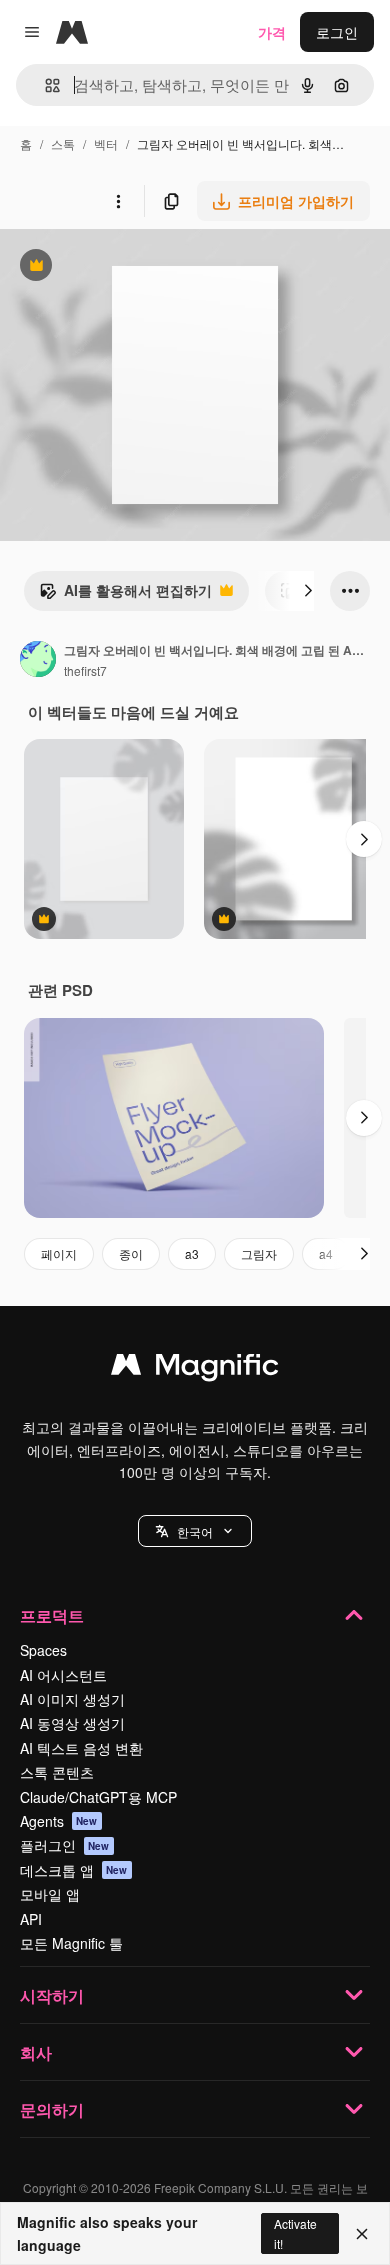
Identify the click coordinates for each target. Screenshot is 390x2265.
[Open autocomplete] (44, 85)
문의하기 (52, 2109)
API (31, 1919)
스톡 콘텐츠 (57, 1772)
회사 (36, 2052)
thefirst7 (85, 670)
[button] (195, 1531)
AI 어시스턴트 (63, 1675)
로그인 (337, 32)
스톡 (63, 143)
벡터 (106, 143)
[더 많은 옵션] (118, 201)
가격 (272, 32)
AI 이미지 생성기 (72, 1699)
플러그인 (65, 1845)
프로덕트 (52, 1615)
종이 (131, 1253)
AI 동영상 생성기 (72, 1723)
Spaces (43, 1650)
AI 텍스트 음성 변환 (81, 1748)
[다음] (308, 591)
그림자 (259, 1253)
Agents (59, 1821)
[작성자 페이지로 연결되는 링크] (38, 661)
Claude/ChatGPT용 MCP (98, 1797)
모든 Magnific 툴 (71, 1943)
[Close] (362, 2234)
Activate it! (295, 2233)
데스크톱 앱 (74, 1870)
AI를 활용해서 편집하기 (125, 595)
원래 (115, 267)
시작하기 (52, 1995)
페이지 (59, 1253)
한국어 (195, 1531)
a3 (192, 1253)
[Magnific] (195, 1369)
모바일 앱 (50, 1894)
